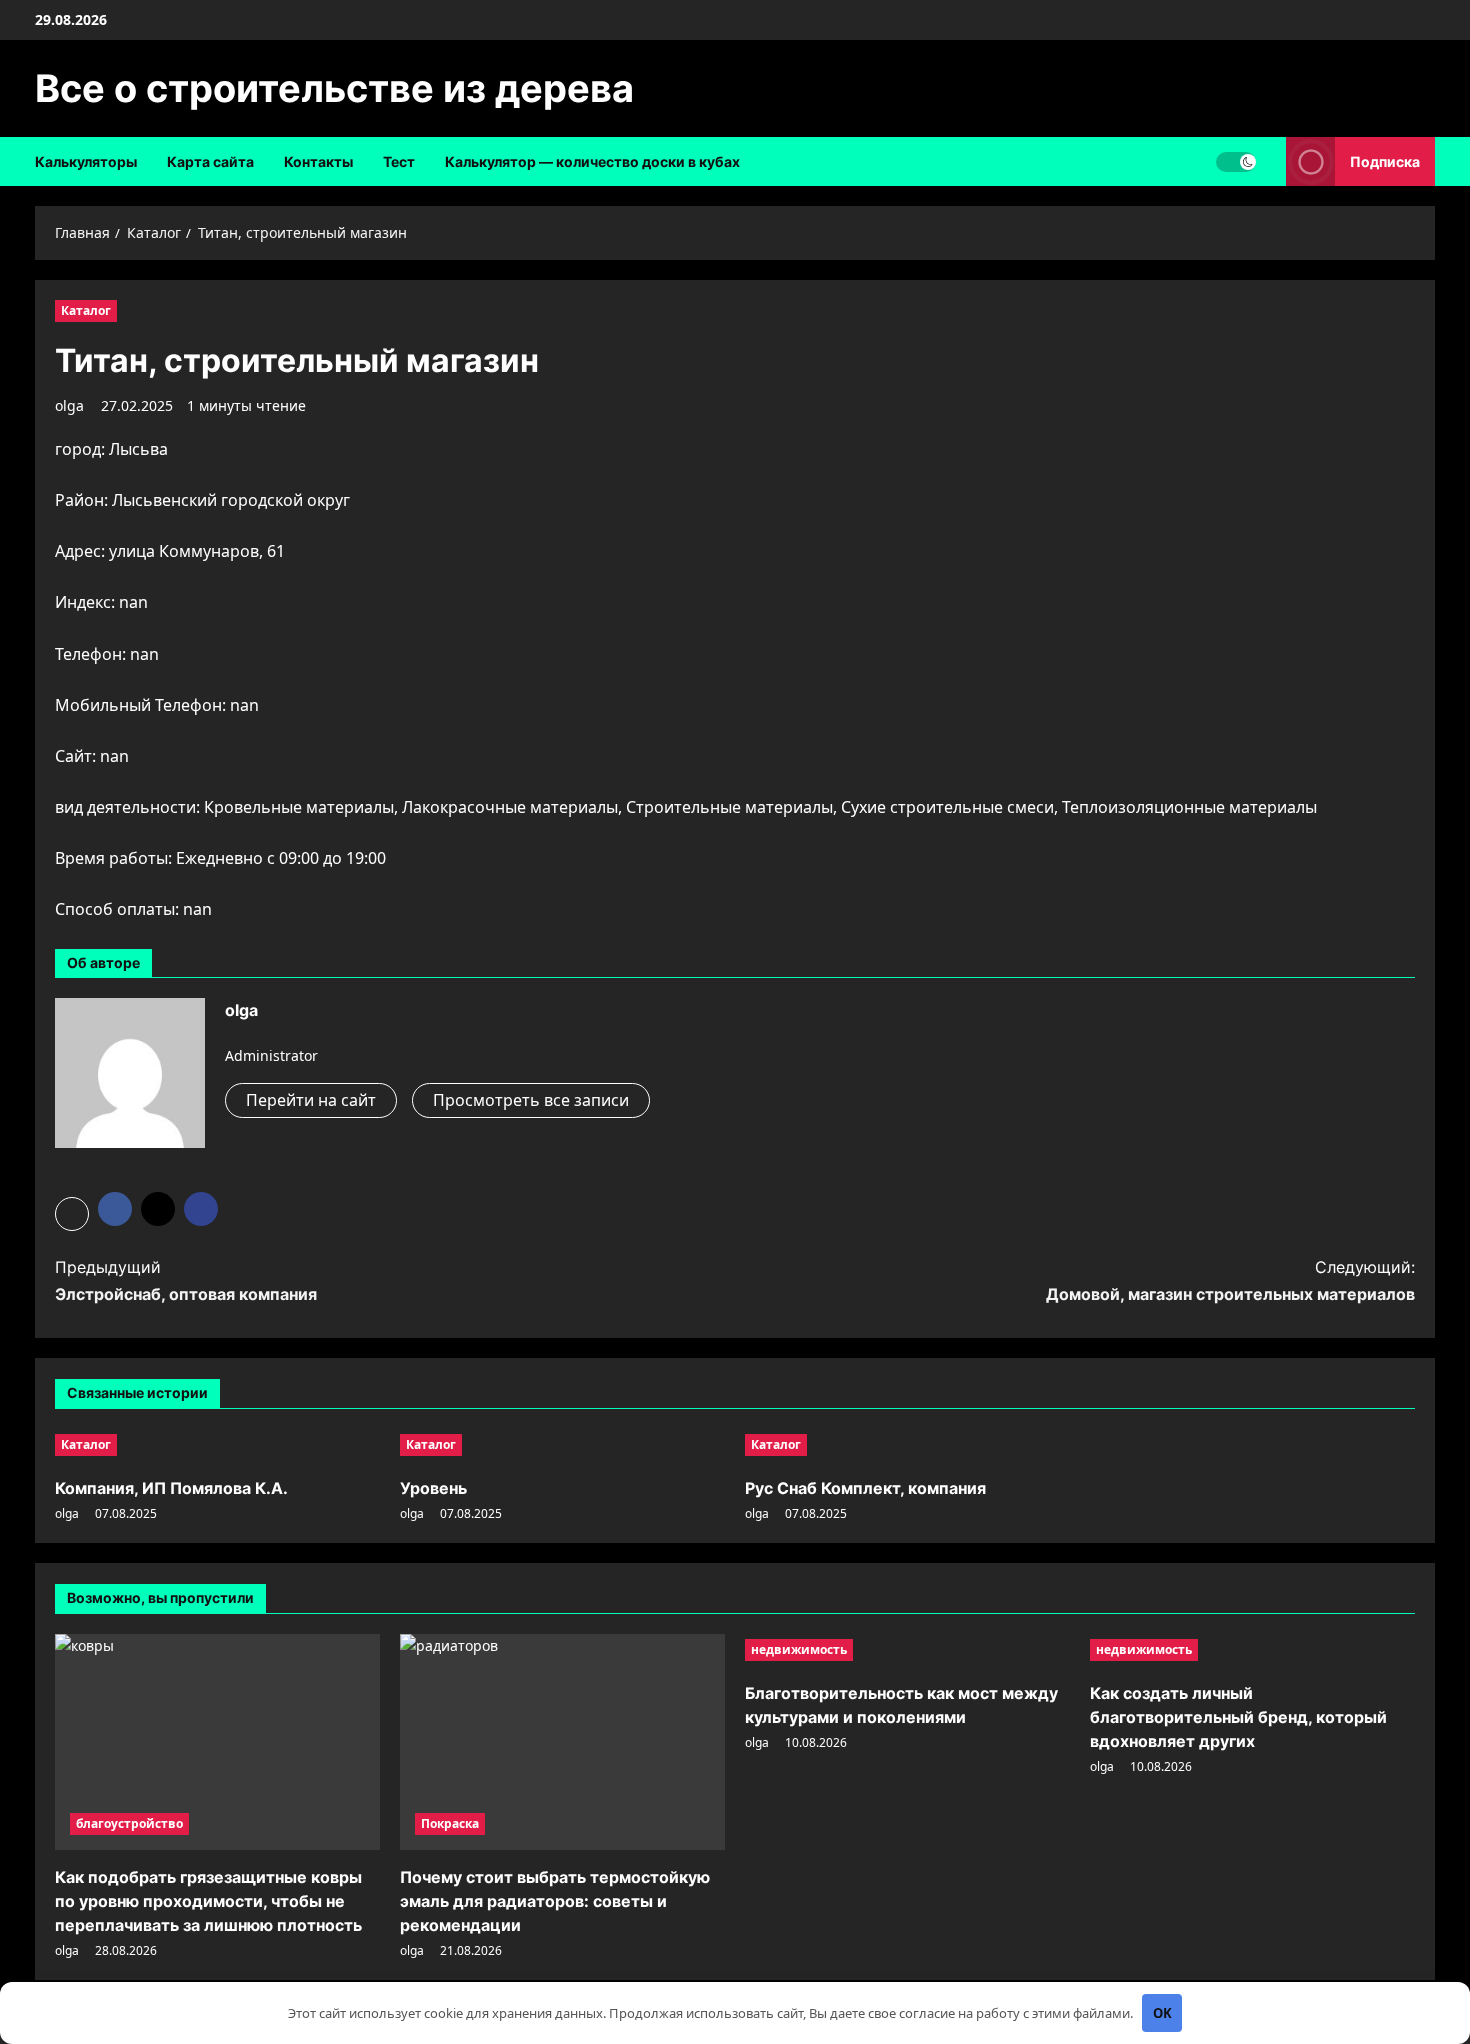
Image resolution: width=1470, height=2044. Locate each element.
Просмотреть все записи (531, 1100)
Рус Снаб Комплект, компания (865, 1488)
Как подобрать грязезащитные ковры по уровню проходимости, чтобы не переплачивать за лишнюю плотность (208, 1901)
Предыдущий (186, 1280)
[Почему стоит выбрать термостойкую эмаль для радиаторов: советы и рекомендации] (562, 1742)
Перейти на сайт (311, 1100)
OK (1162, 2013)
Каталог (86, 310)
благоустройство (129, 1823)
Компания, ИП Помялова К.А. (171, 1488)
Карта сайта (210, 161)
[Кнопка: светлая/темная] (1236, 162)
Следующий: (1230, 1280)
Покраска (450, 1823)
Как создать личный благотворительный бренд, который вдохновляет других (1238, 1717)
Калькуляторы (86, 161)
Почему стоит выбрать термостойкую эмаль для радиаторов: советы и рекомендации (555, 1901)
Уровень (433, 1488)
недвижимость (799, 1649)
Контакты (318, 161)
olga (69, 405)
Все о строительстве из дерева (334, 88)
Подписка (1385, 161)
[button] (72, 1214)
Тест (399, 161)
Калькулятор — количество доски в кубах (592, 161)
